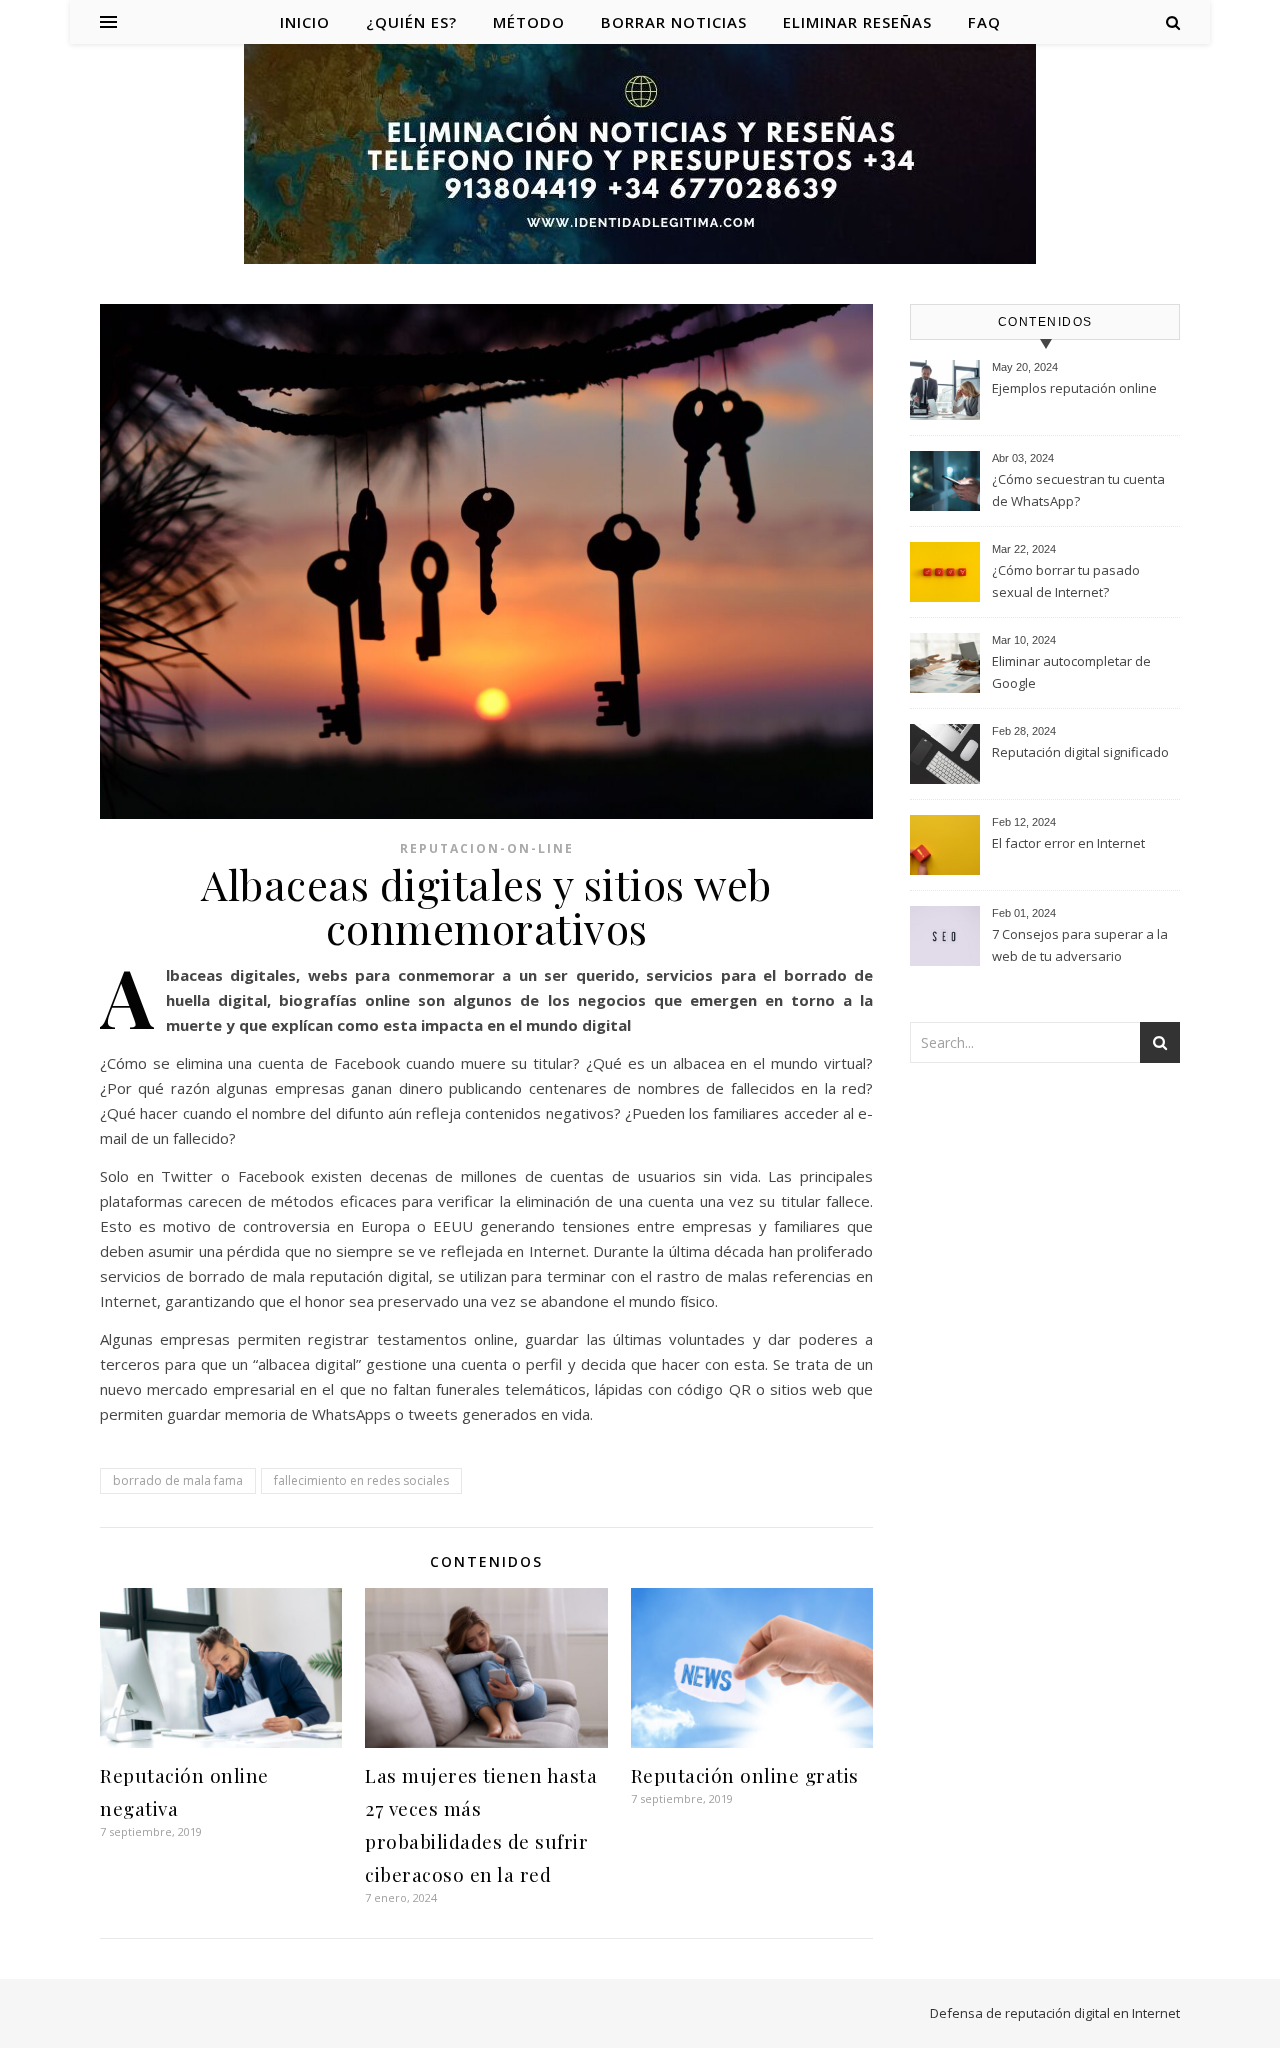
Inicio (305, 22)
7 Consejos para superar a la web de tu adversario (1080, 945)
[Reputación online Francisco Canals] (640, 156)
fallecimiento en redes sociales (361, 1480)
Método (529, 22)
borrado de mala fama (178, 1480)
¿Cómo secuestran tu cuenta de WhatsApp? (1078, 490)
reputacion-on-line (487, 848)
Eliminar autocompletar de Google (1071, 672)
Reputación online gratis (745, 1775)
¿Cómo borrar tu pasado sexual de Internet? (1066, 581)
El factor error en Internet (1068, 843)
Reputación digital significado (1080, 752)
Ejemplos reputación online (1074, 388)
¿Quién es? (411, 22)
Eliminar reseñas (857, 22)
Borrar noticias (674, 22)
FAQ (984, 22)
